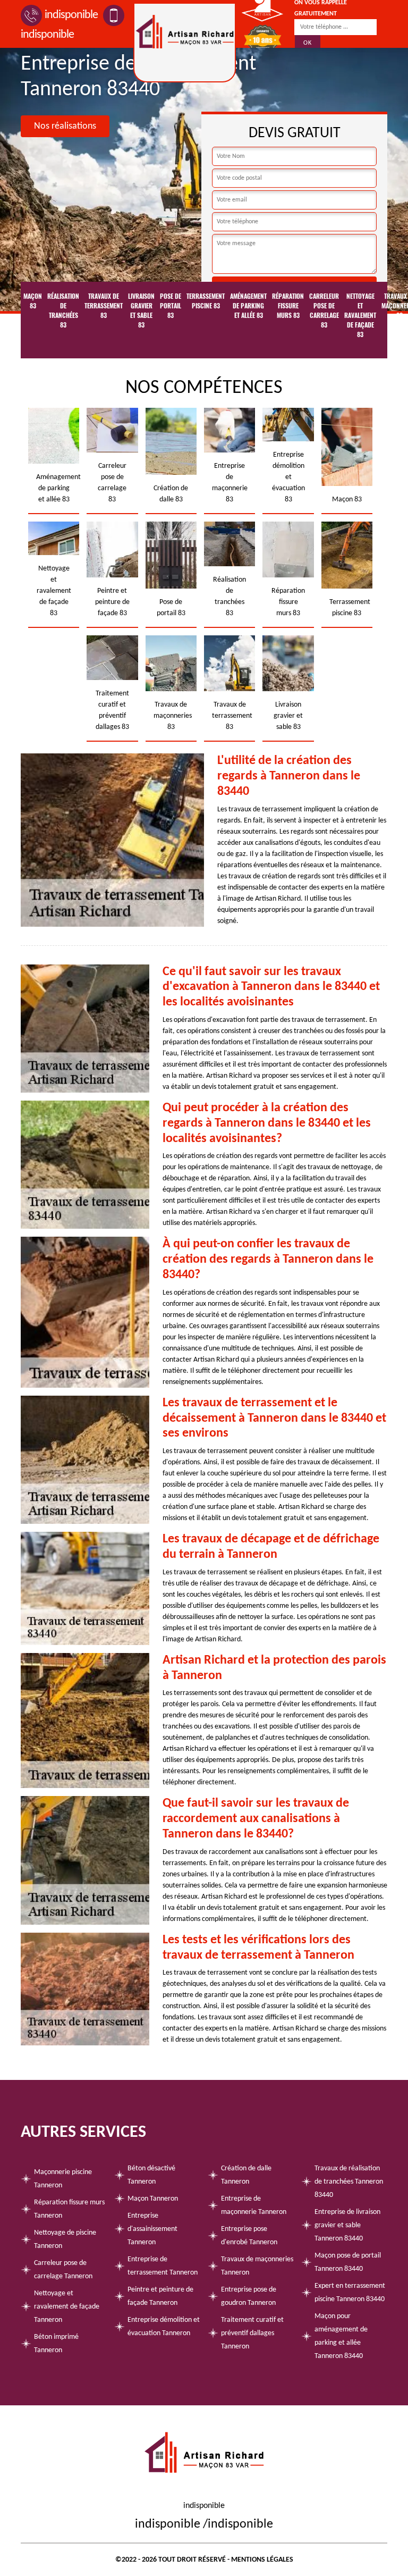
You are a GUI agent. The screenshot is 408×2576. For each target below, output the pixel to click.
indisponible (71, 15)
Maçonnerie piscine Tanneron (63, 2179)
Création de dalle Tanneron (246, 2175)
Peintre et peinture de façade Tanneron (160, 2296)
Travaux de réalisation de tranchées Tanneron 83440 (349, 2182)
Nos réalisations (65, 126)
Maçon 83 (33, 301)
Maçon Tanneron (153, 2199)
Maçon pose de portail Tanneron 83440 (348, 2262)
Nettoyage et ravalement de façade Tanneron (67, 2307)
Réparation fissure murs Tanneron (69, 2209)
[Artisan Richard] (185, 43)
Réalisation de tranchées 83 (63, 311)
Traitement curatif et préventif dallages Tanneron (252, 2333)
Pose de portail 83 (171, 306)
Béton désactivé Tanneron (151, 2175)
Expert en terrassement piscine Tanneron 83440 (350, 2293)
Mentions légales (262, 2560)
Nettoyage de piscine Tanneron (65, 2239)
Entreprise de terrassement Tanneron (163, 2266)
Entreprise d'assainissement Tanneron (152, 2229)
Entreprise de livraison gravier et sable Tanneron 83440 (347, 2225)
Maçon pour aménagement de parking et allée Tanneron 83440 (341, 2336)
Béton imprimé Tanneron (56, 2344)
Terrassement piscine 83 (206, 301)
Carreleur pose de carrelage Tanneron (63, 2270)
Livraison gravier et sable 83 (141, 311)
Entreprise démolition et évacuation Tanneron (164, 2327)
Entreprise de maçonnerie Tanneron (254, 2205)
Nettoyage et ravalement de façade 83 (360, 315)
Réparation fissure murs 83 (288, 306)
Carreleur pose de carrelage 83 (324, 311)
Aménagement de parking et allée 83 (248, 306)
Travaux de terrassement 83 (104, 306)
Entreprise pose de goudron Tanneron (249, 2296)
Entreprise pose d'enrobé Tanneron (249, 2236)
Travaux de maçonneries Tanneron (257, 2266)
